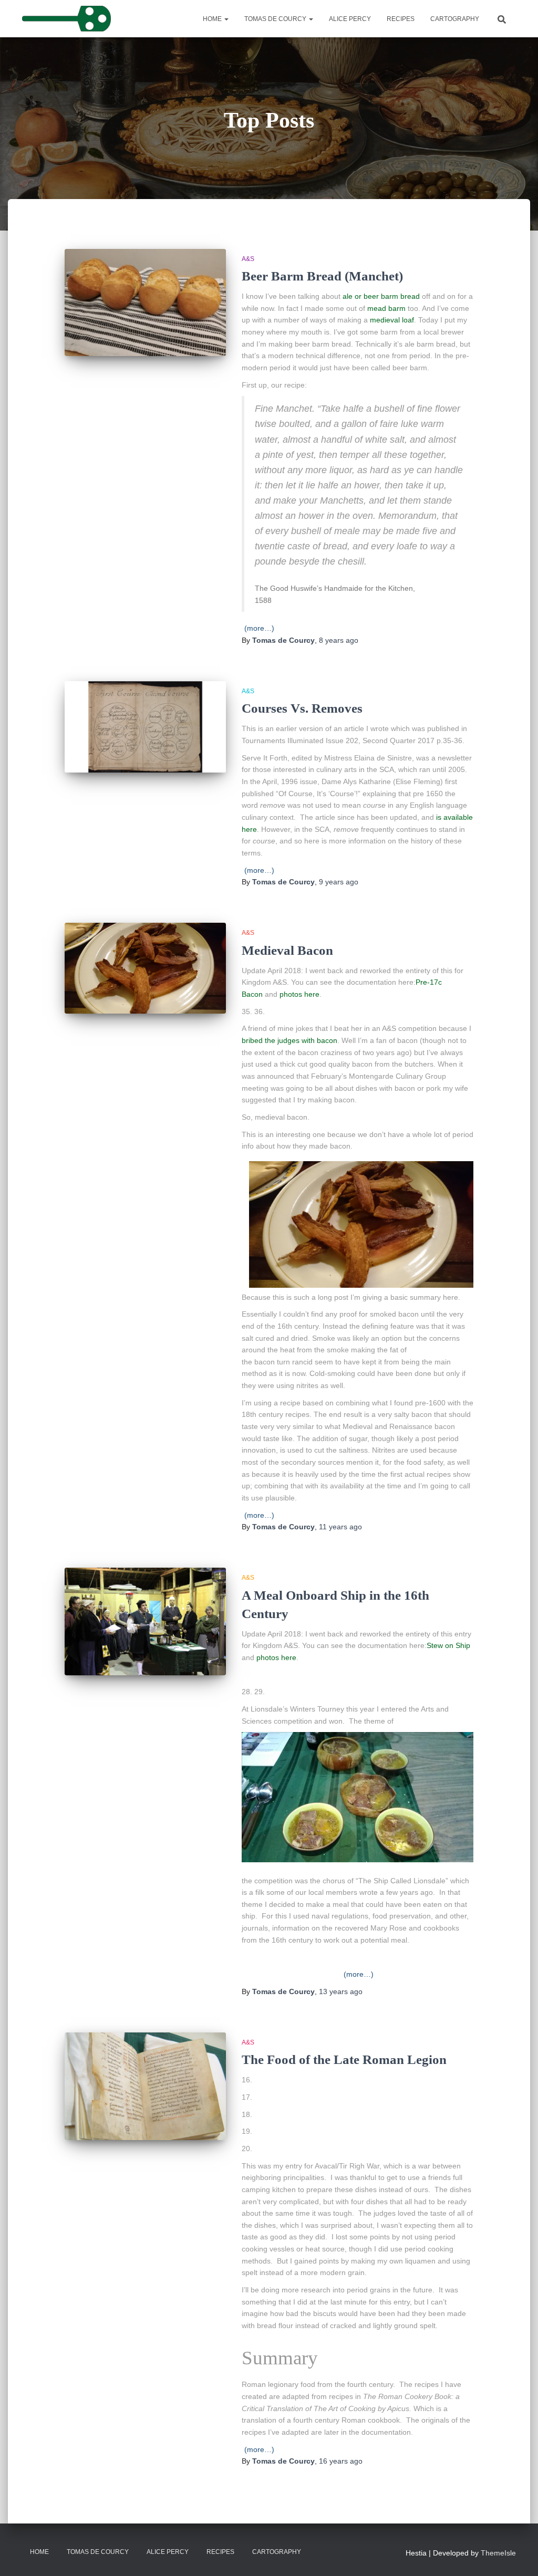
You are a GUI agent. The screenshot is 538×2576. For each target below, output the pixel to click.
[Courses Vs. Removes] (145, 727)
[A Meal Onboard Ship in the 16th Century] (145, 1621)
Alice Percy (350, 19)
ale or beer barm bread (381, 296)
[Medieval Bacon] (145, 968)
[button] (226, 19)
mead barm (386, 308)
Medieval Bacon (287, 950)
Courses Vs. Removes (304, 708)
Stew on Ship (448, 1645)
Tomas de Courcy (276, 19)
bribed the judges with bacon (289, 1040)
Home (213, 19)
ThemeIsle (498, 2553)
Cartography (455, 19)
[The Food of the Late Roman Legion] (145, 2086)
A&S (248, 259)
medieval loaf (392, 320)
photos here (298, 994)
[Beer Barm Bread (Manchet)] (145, 303)
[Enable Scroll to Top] (517, 2555)
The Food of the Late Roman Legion (344, 2059)
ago (339, 640)
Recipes (401, 19)
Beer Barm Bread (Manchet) (322, 276)
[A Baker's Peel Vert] (66, 19)
